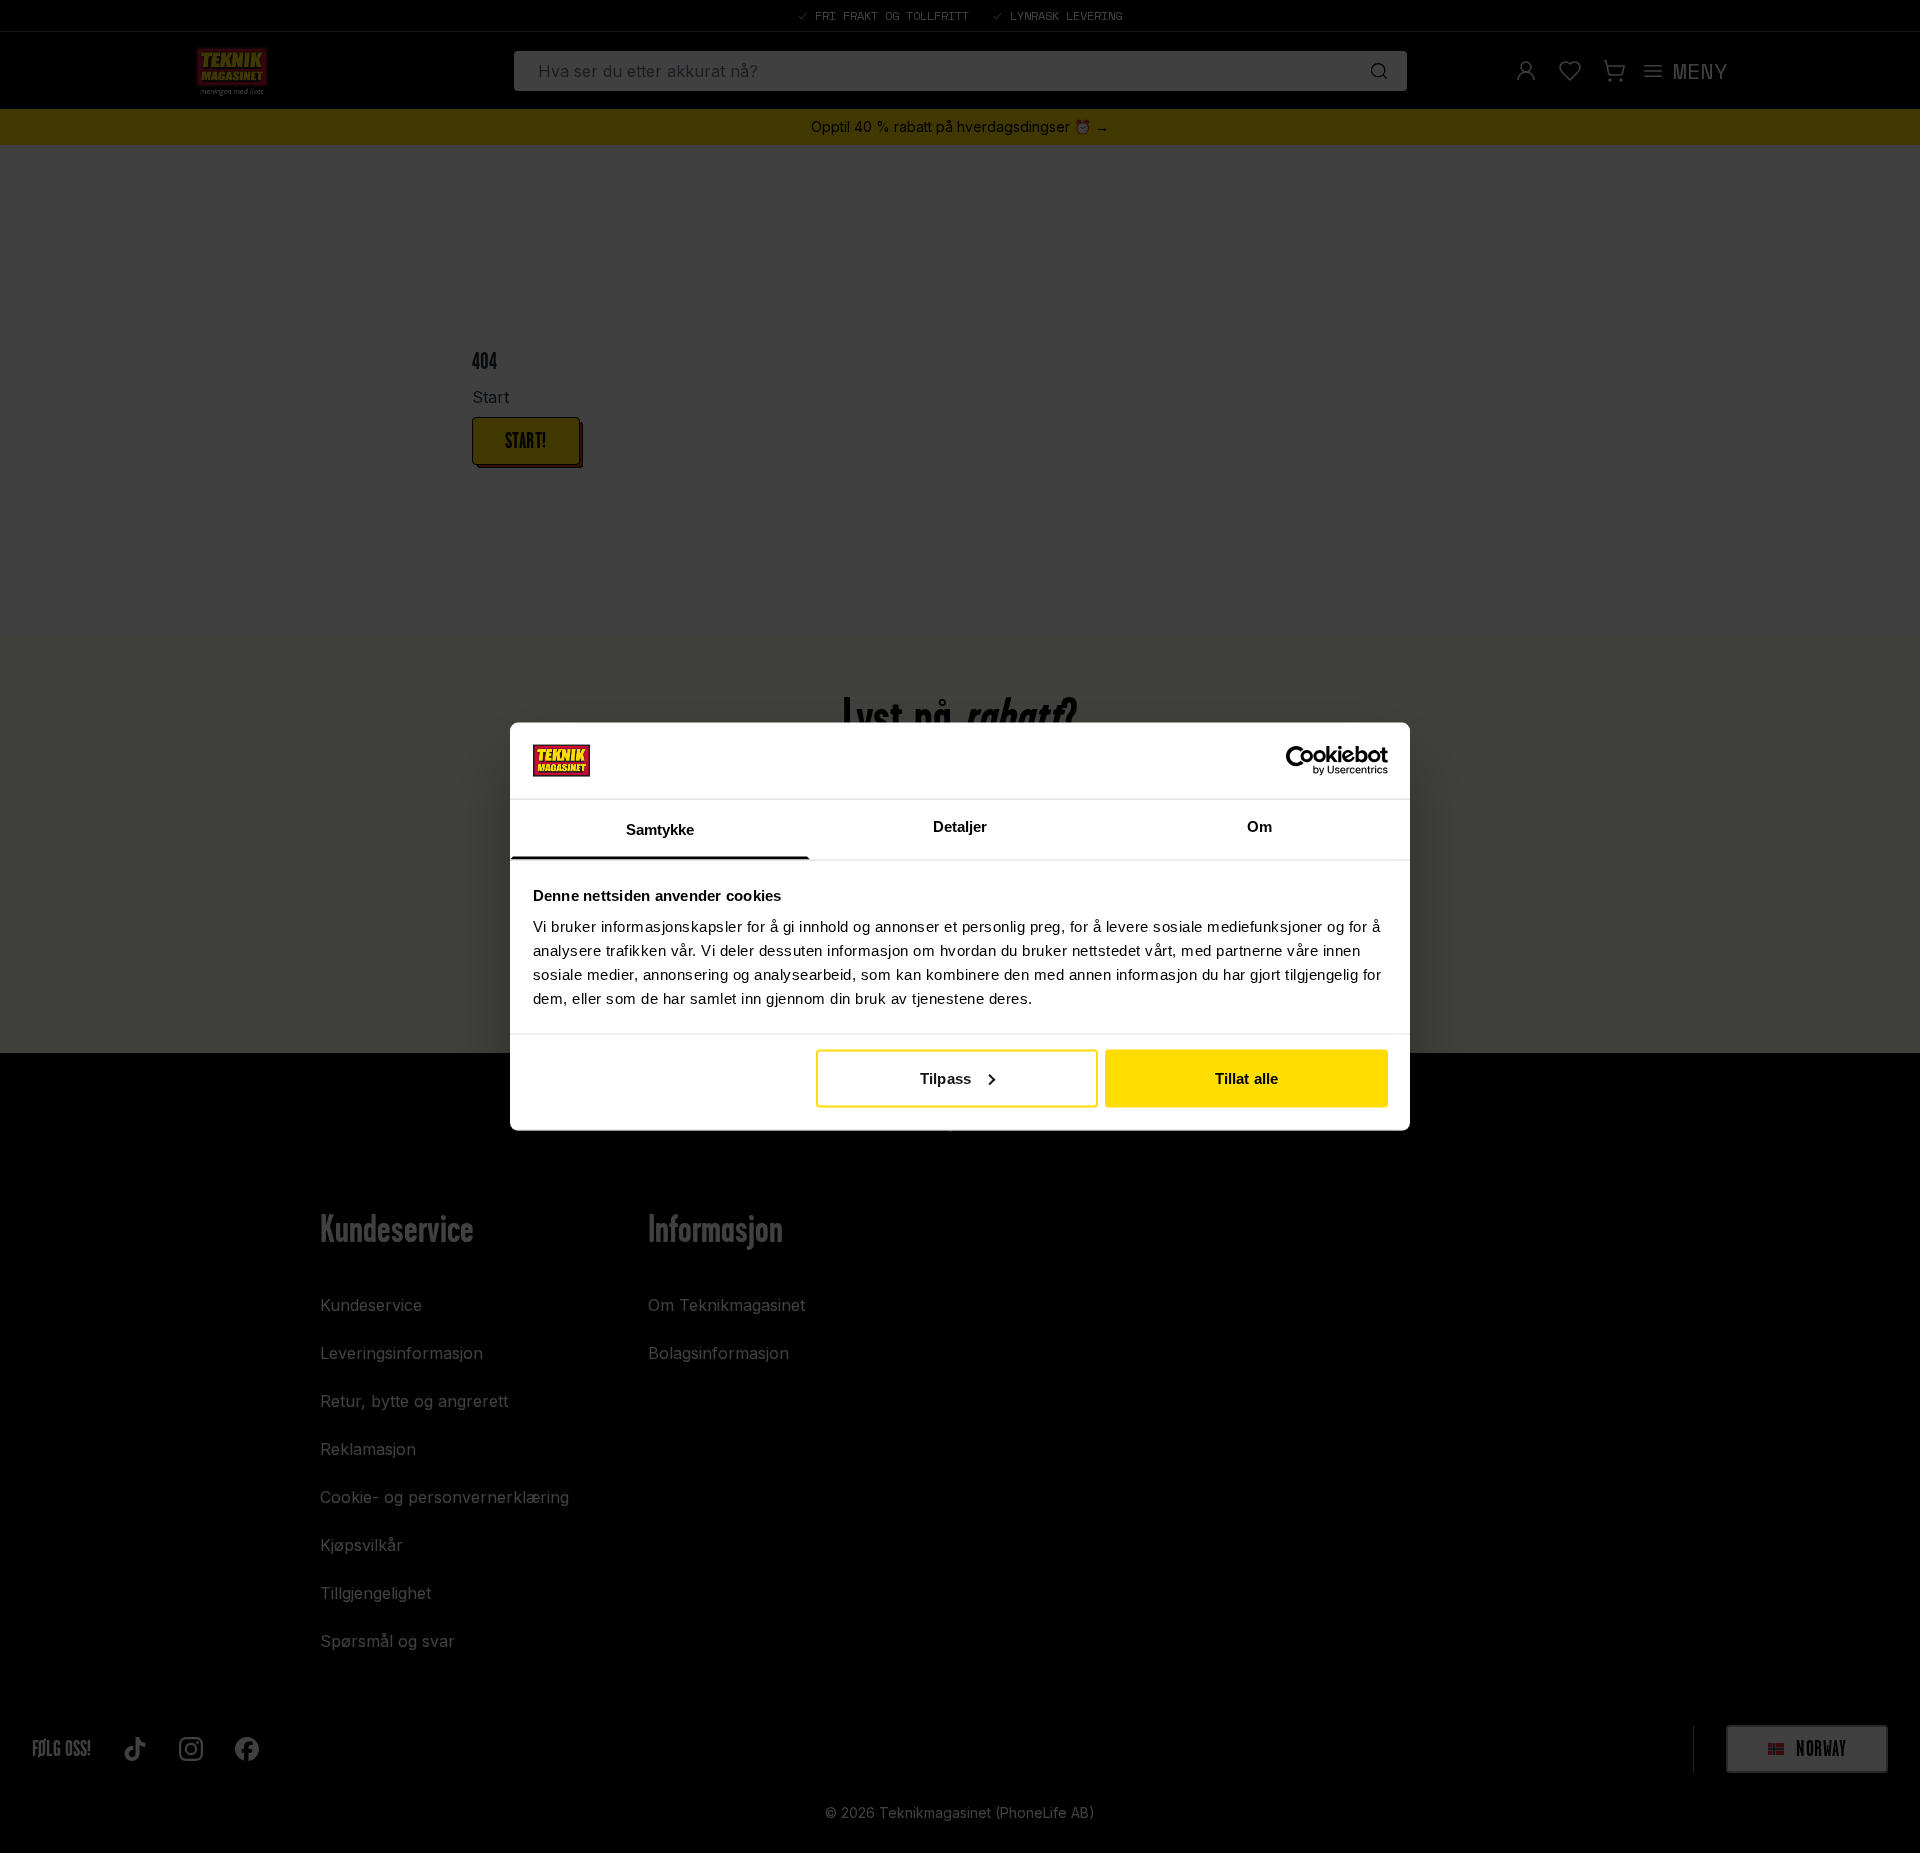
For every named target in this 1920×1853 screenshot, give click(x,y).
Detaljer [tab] (960, 826)
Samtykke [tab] (660, 829)
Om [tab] (1259, 826)
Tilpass (945, 1077)
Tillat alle (1246, 1077)
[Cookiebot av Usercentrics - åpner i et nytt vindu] (1300, 760)
